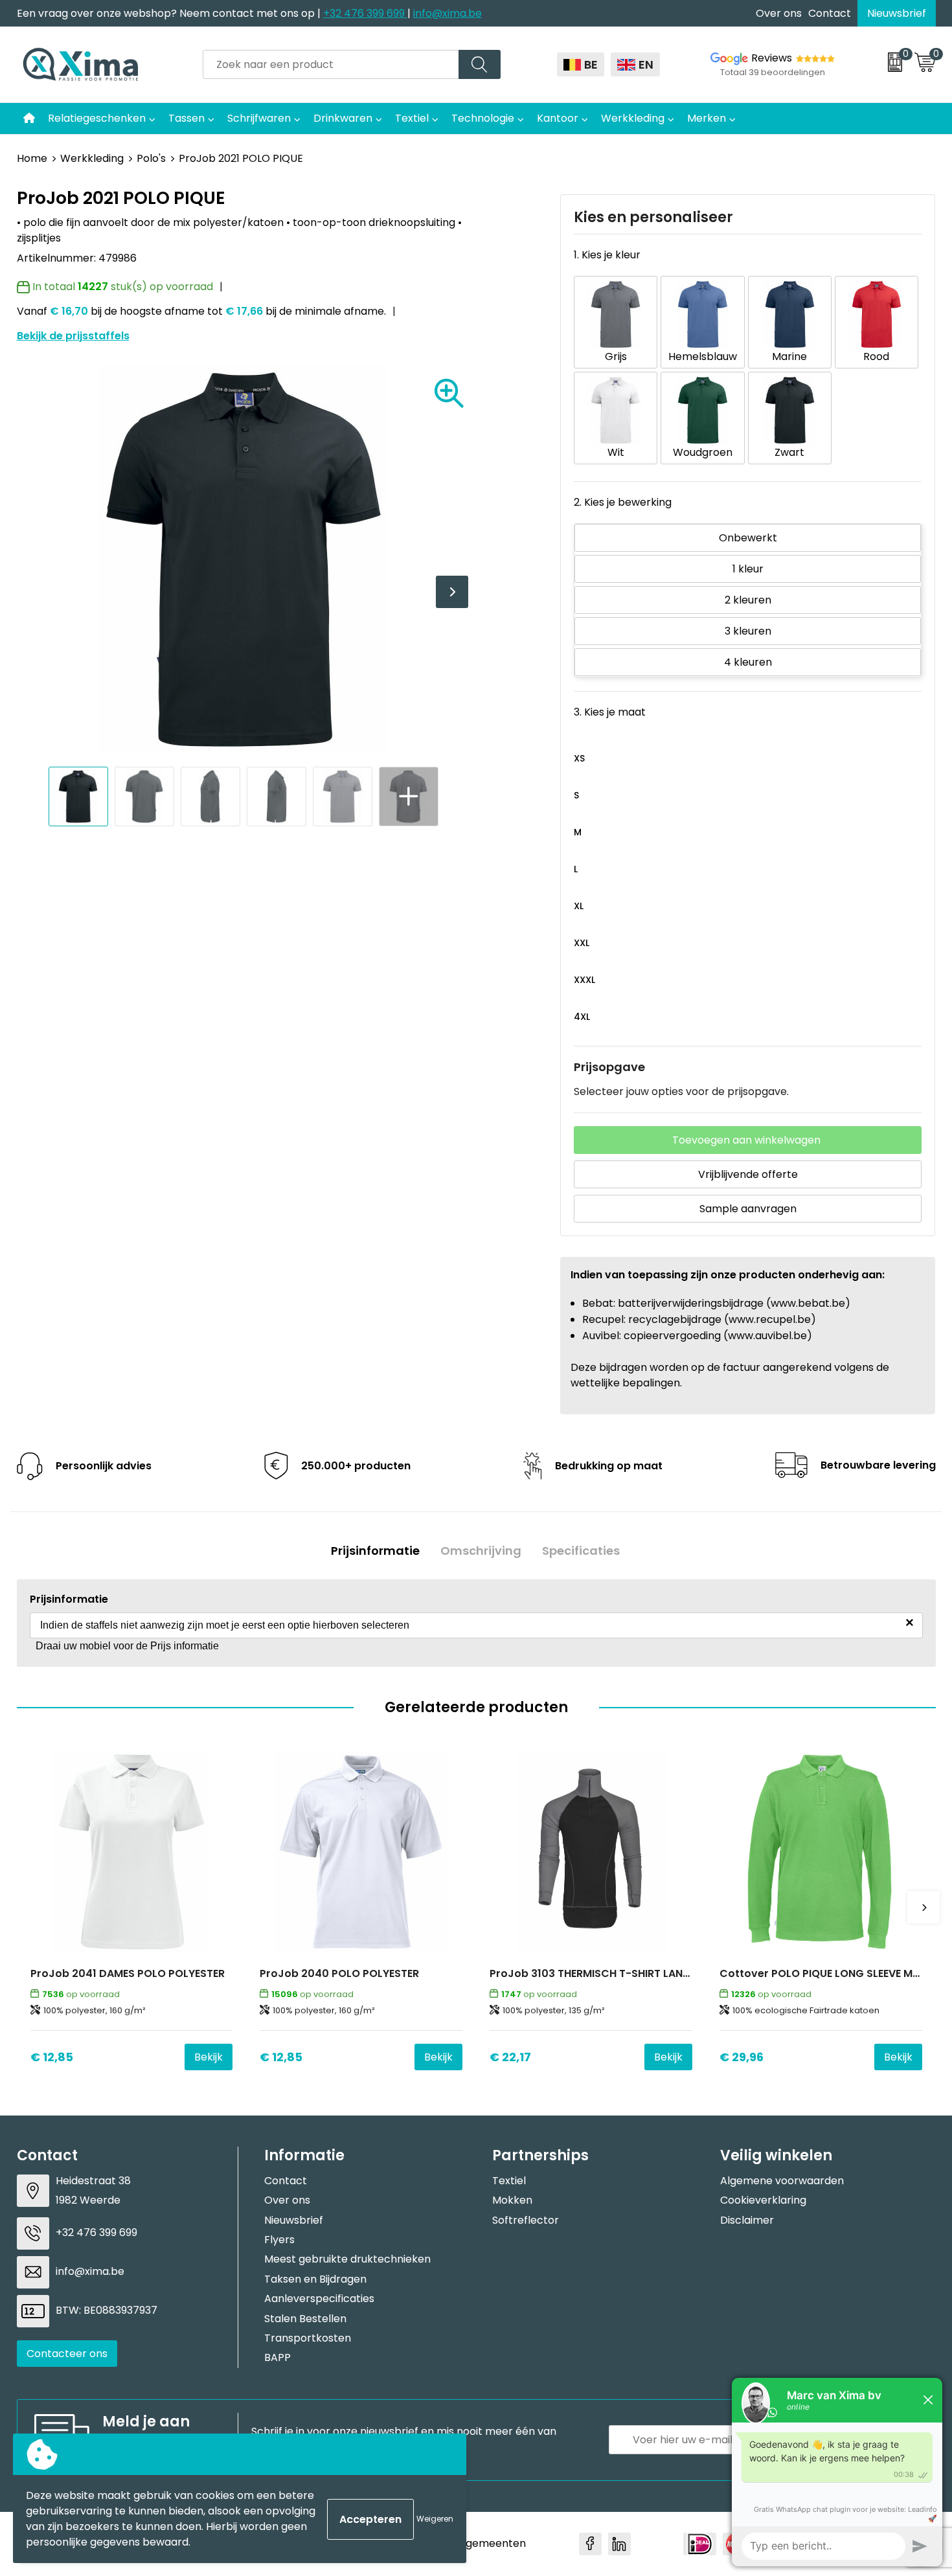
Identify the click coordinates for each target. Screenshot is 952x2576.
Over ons (779, 13)
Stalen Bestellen (305, 2319)
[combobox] (331, 64)
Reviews (772, 58)
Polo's (151, 158)
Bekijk (209, 2057)
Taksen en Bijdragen (315, 2279)
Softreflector (526, 2220)
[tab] (375, 1551)
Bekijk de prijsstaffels (73, 336)
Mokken (512, 2200)
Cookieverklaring (763, 2200)
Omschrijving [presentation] (481, 1551)
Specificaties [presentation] (581, 1551)
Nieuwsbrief (897, 13)
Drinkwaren (343, 118)
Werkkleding (633, 118)
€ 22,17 (510, 2057)
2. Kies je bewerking (623, 502)
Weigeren (435, 2519)
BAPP (278, 2357)
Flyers (279, 2240)
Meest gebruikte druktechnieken (347, 2259)
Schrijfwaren (259, 118)
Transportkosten (308, 2338)
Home (32, 158)
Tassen (187, 118)
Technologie (483, 118)
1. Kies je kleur (607, 255)
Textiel (412, 118)
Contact (830, 13)
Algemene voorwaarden (782, 2181)
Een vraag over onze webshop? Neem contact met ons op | (170, 13)
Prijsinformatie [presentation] (375, 1551)
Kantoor (558, 118)
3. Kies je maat (610, 712)
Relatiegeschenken (97, 118)
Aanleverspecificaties (319, 2299)
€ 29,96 (742, 2057)
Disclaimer (747, 2220)
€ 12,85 (52, 2057)
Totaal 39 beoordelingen (773, 72)
